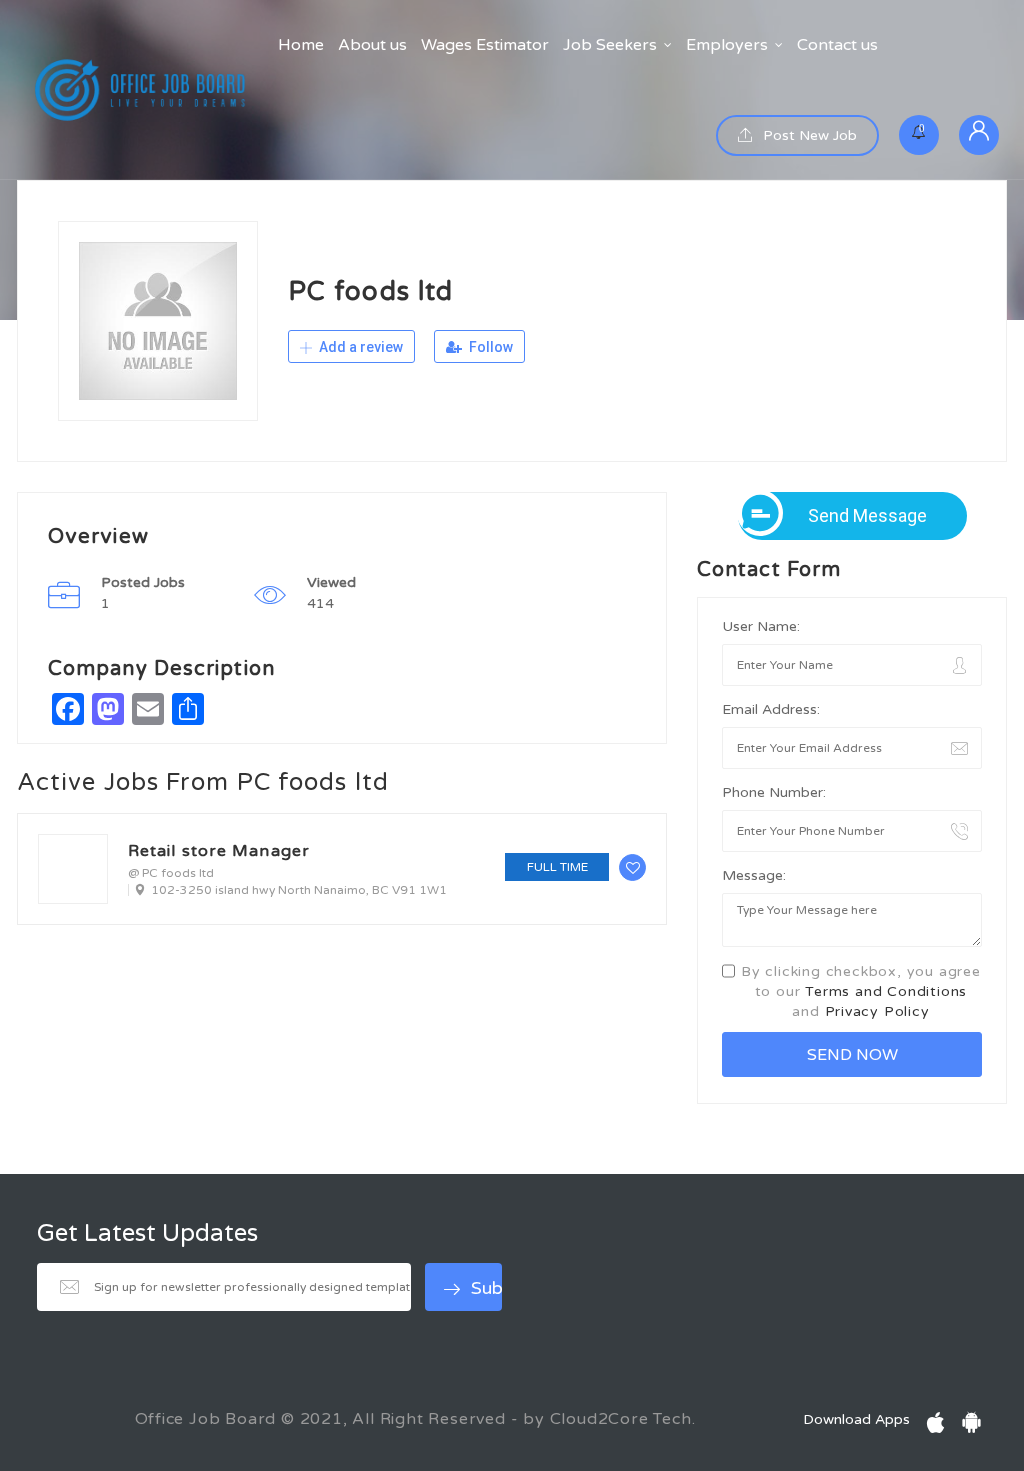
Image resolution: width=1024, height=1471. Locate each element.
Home (301, 45)
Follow (489, 347)
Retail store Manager (219, 851)
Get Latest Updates (147, 1234)
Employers (727, 45)
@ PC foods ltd (171, 873)
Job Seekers (610, 45)
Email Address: (771, 709)
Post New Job (808, 135)
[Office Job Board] (140, 90)
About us (372, 45)
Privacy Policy (877, 1011)
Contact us (837, 45)
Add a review (359, 347)
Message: (754, 875)
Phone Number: (774, 792)
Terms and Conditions (886, 991)
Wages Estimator (485, 45)
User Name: (761, 626)
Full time (557, 867)
